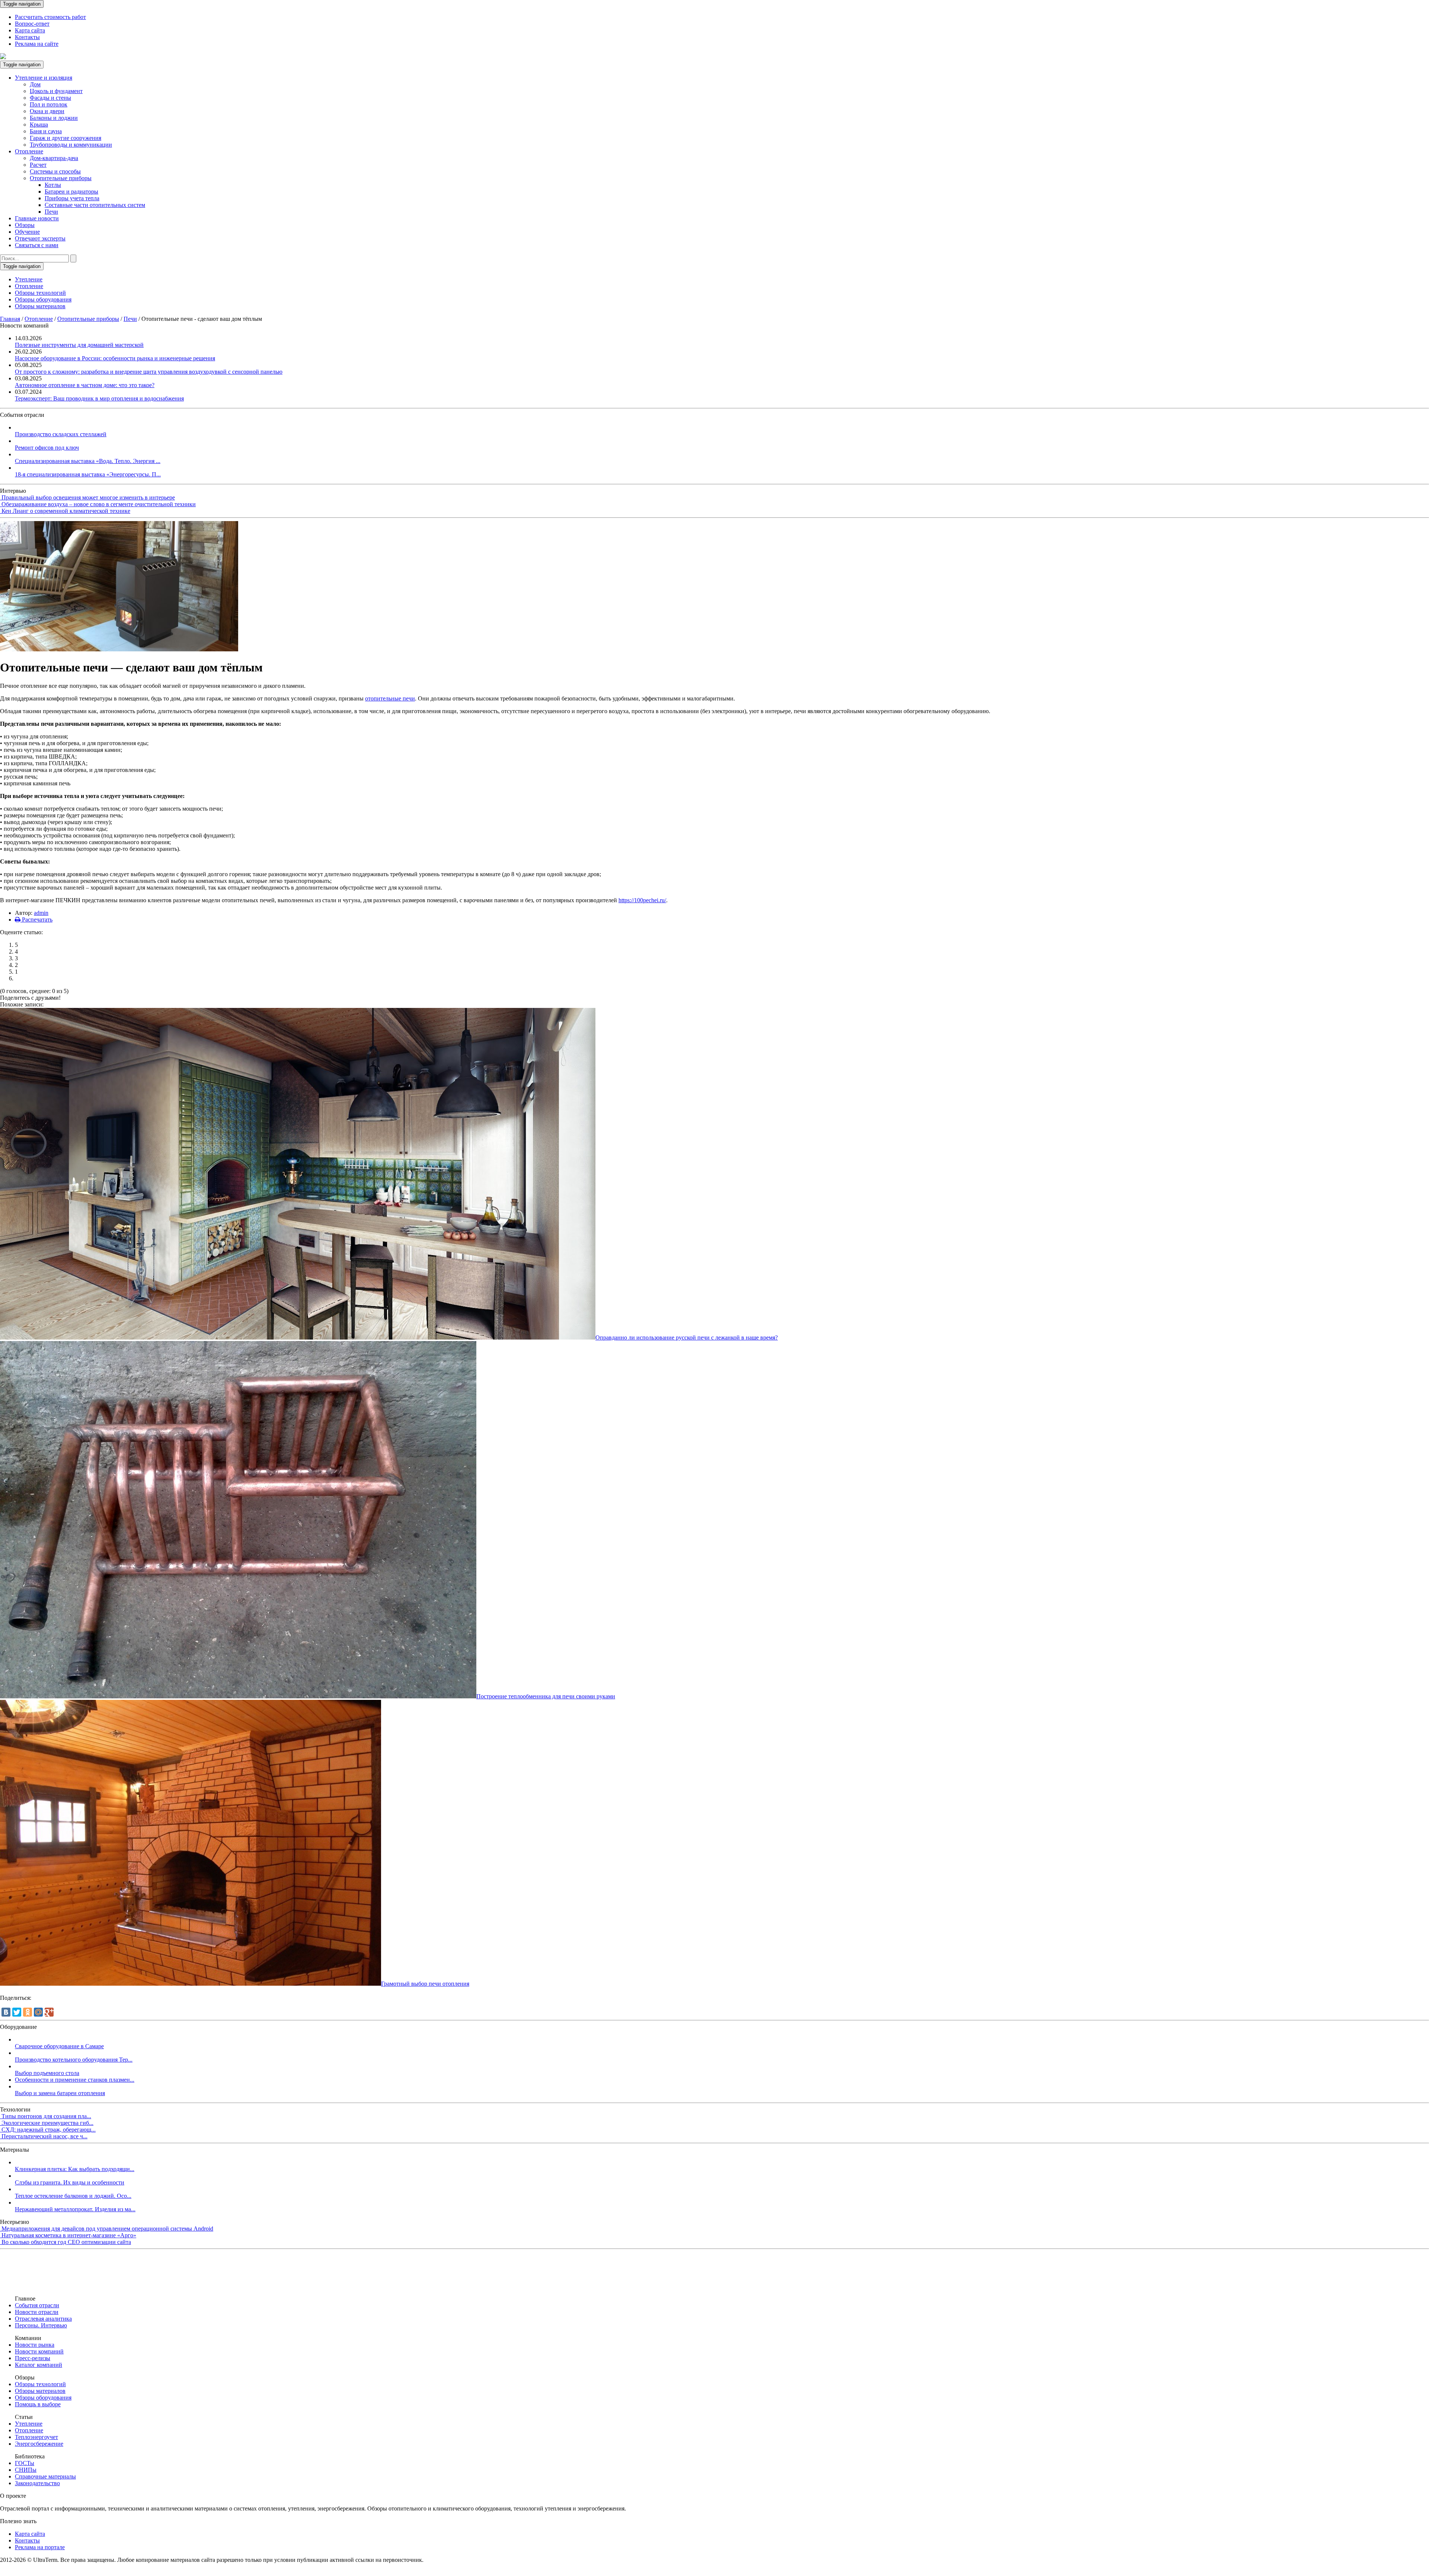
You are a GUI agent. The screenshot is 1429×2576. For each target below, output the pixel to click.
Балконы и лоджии (54, 118)
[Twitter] (17, 2012)
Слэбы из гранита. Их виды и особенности (70, 2182)
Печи (51, 212)
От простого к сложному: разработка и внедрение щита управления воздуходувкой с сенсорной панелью (149, 372)
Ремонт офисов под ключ (47, 448)
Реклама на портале (40, 2547)
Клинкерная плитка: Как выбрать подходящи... (75, 2169)
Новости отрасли (37, 2312)
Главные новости (37, 218)
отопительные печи (390, 698)
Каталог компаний (39, 2365)
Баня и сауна (46, 131)
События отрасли (37, 2305)
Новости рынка (35, 2345)
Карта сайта (30, 30)
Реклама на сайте (37, 44)
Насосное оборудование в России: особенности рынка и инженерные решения (115, 358)
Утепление (29, 279)
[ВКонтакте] (6, 2012)
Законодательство (37, 2483)
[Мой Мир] (38, 2012)
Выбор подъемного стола (47, 2073)
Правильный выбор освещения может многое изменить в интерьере (88, 497)
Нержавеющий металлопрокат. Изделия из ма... (75, 2209)
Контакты (27, 37)
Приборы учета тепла (72, 198)
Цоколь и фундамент (56, 91)
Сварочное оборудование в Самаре (59, 2046)
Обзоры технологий (40, 293)
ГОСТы (25, 2463)
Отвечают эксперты (40, 238)
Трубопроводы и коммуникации (71, 145)
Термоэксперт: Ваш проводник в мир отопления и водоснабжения (99, 398)
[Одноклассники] (28, 2012)
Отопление (29, 151)
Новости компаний (39, 2351)
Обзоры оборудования (43, 299)
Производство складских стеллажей (61, 434)
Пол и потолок (49, 104)
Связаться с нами (37, 245)
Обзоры (25, 225)
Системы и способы (55, 171)
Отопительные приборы (61, 178)
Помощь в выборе (38, 2404)
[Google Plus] (49, 2012)
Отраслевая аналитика (43, 2319)
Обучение (27, 232)
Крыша (39, 125)
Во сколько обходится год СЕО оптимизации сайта (66, 2242)
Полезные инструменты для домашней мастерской (79, 345)
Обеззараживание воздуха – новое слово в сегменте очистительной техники (99, 504)
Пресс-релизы (33, 2358)
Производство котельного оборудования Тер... (74, 2060)
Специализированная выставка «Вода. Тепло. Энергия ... (88, 461)
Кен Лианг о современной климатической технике (66, 511)
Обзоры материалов (40, 306)
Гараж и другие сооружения (65, 138)
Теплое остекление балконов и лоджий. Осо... (73, 2196)
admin (41, 913)
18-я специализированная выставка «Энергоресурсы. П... (88, 474)
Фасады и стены (50, 98)
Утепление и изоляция (44, 78)
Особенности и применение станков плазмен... (75, 2080)
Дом (35, 84)
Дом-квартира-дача (54, 158)
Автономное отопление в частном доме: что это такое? (85, 385)
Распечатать (36, 920)
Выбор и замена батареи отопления (60, 2093)
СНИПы (26, 2470)
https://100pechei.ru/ (642, 900)
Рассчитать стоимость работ (50, 17)
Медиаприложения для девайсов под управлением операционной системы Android (107, 2229)
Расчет (38, 165)
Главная (10, 319)
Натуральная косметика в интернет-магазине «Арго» (69, 2235)
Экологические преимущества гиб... (47, 2123)
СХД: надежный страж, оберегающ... (49, 2130)
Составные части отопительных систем (95, 205)
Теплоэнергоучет (36, 2437)
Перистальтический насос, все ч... (44, 2136)
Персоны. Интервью (41, 2325)
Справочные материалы (45, 2476)
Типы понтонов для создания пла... (46, 2116)
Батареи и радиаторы (71, 191)
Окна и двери (47, 111)
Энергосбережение (39, 2444)
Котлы (53, 185)
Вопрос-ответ (32, 24)
